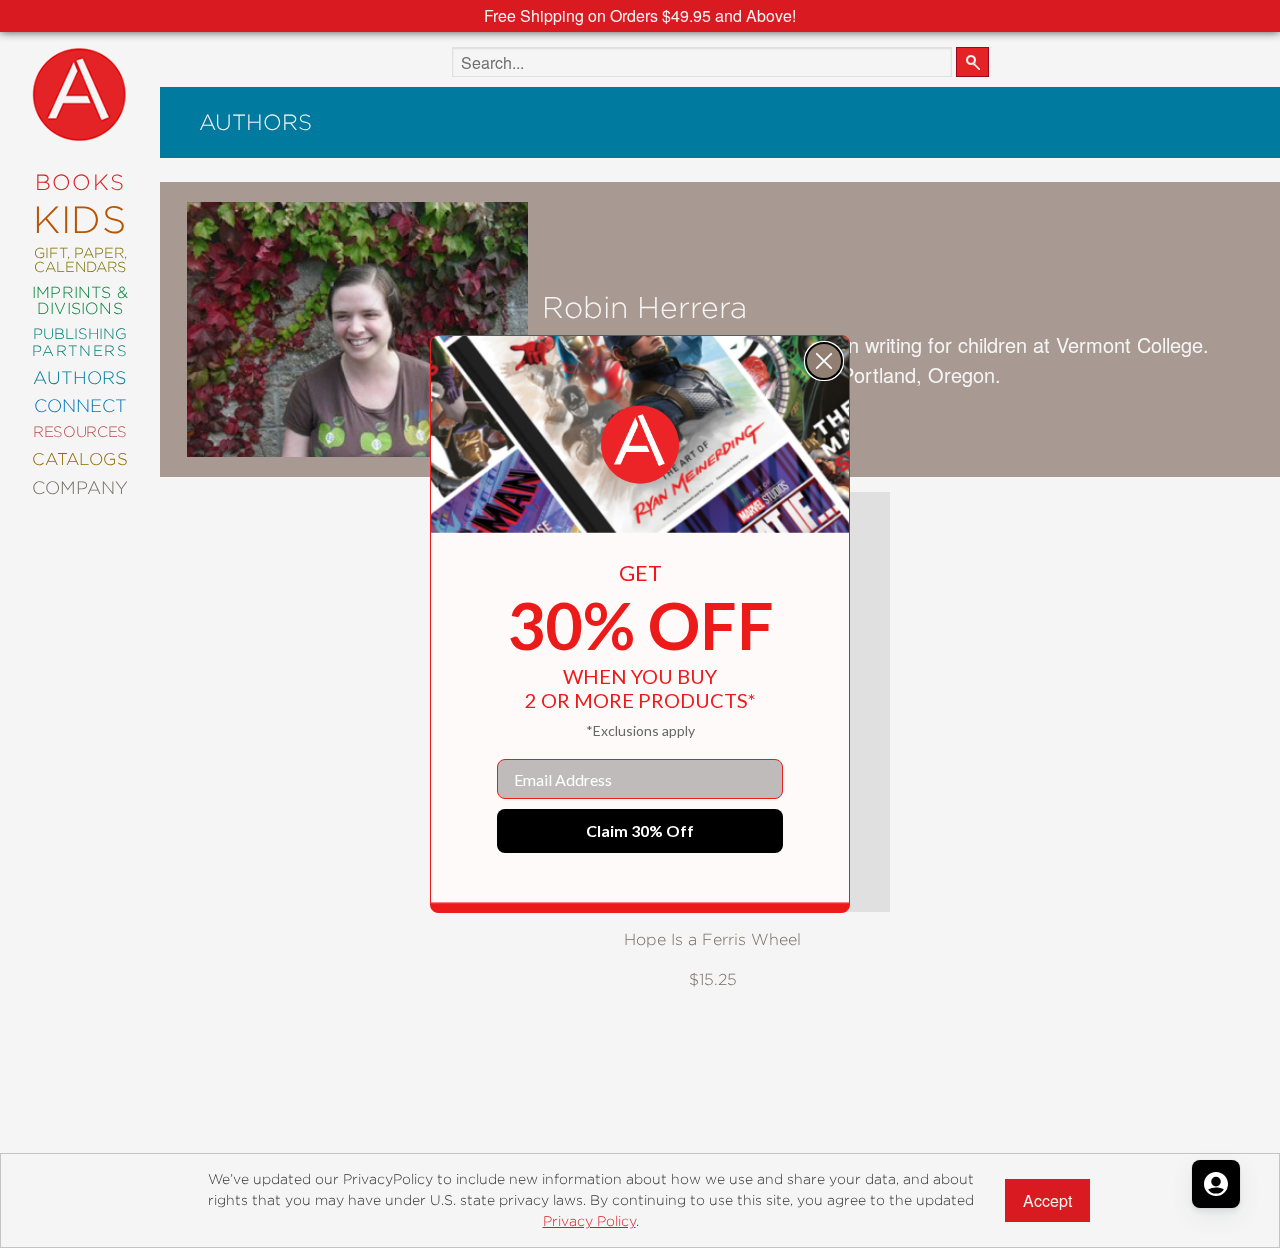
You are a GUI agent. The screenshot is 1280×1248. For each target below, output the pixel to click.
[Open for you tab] (1216, 1184)
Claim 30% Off (640, 830)
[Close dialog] (824, 361)
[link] (640, 445)
